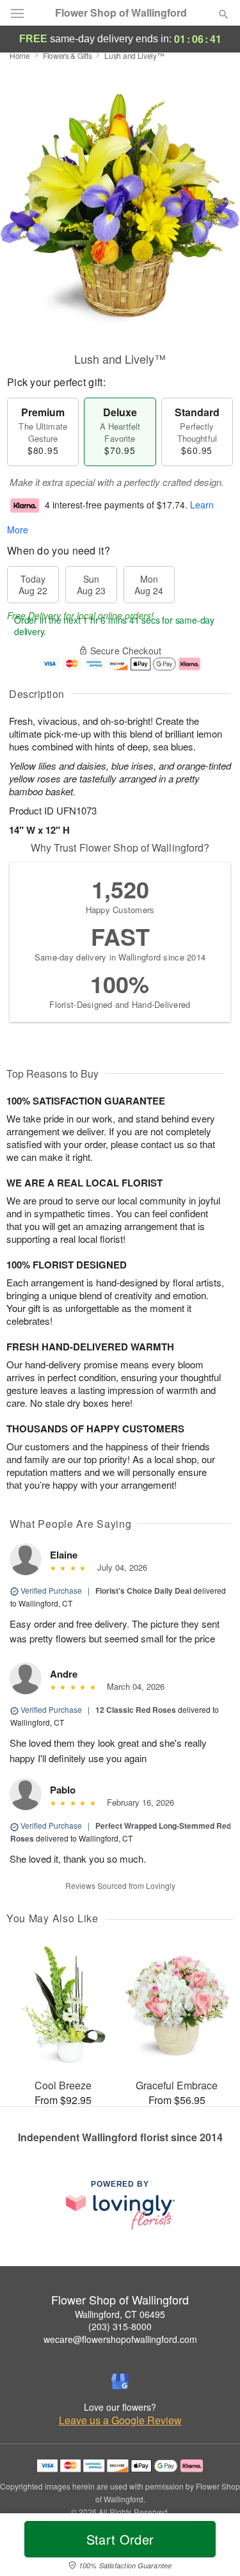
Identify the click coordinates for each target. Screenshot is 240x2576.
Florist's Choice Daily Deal (143, 1591)
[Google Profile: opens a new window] (120, 2381)
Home (20, 55)
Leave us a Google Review (120, 2420)
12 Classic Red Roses (136, 1710)
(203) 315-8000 (120, 2326)
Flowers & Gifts (68, 55)
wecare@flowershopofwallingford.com (120, 2339)
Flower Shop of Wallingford (121, 13)
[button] (213, 2547)
